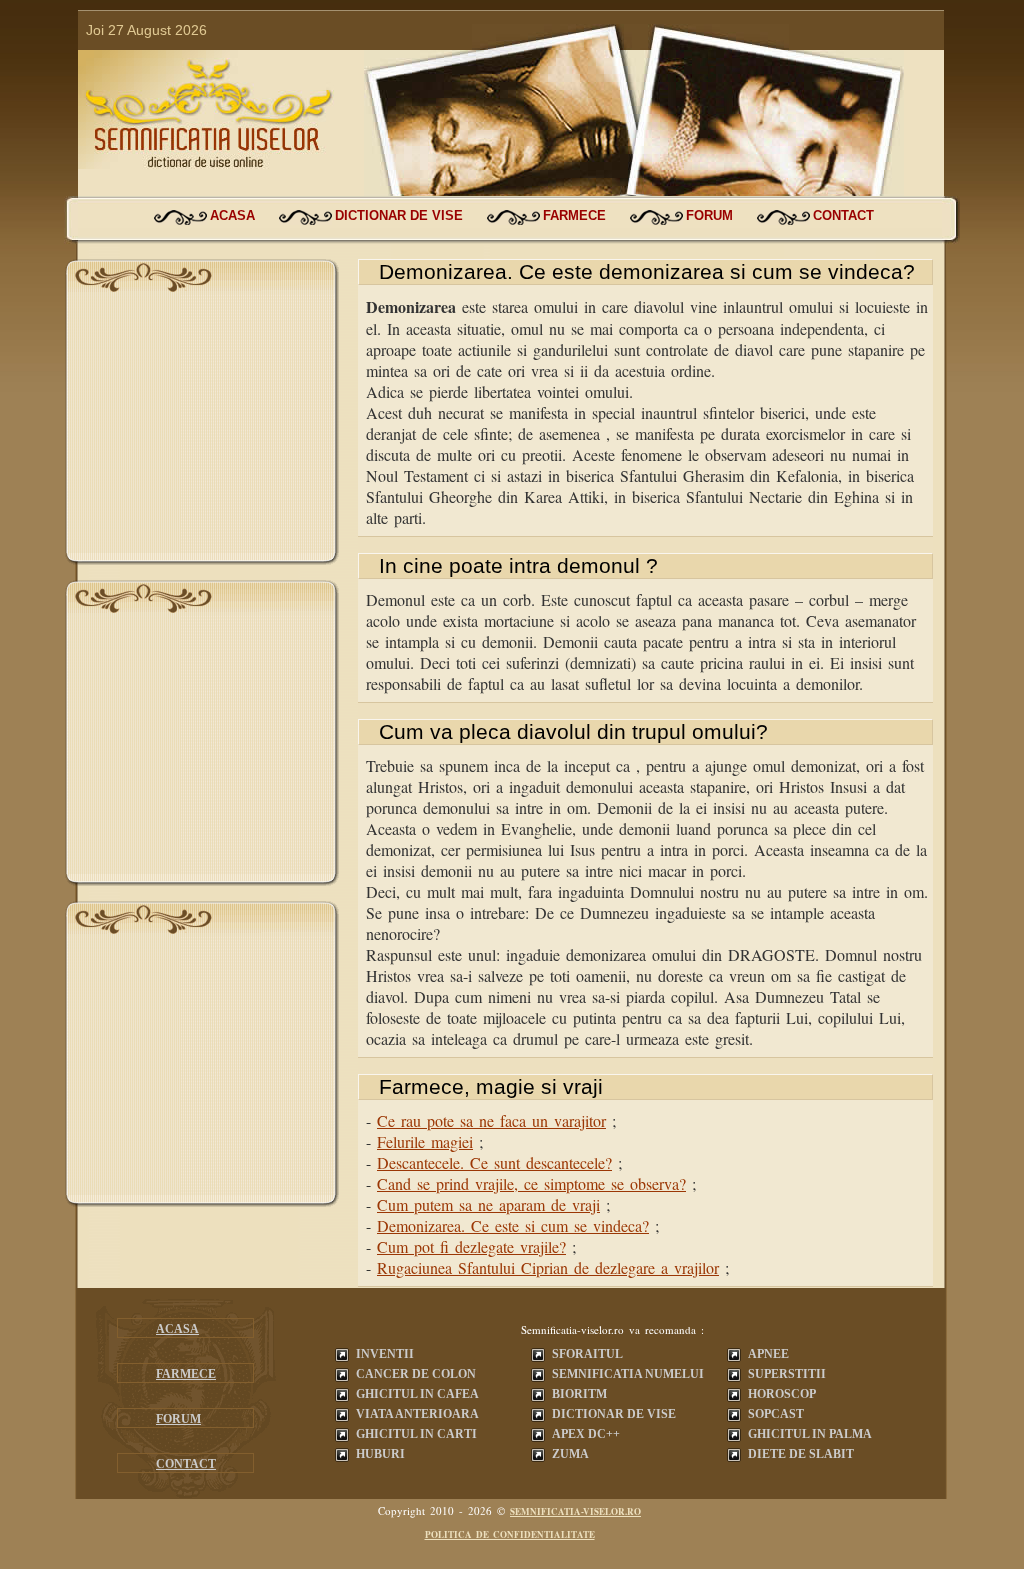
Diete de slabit (801, 1454)
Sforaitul (587, 1354)
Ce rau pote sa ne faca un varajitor (491, 1120)
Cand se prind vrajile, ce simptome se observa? (531, 1183)
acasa (232, 215)
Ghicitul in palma (810, 1434)
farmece (574, 215)
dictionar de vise (399, 215)
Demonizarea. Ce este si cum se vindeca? (513, 1225)
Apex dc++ (586, 1434)
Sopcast (776, 1414)
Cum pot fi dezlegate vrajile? (471, 1246)
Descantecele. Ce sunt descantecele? (494, 1162)
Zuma (570, 1454)
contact (843, 215)
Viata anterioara (417, 1414)
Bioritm (579, 1394)
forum (709, 215)
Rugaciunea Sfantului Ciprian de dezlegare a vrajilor (548, 1267)
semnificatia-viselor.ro (575, 1511)
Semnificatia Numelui (628, 1374)
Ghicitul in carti (416, 1434)
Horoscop (782, 1394)
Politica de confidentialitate (510, 1534)
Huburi (380, 1454)
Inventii (385, 1354)
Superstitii (787, 1374)
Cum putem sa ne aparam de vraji (488, 1204)
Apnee (768, 1354)
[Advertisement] (202, 428)
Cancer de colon (416, 1374)
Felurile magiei (425, 1141)
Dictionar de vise (614, 1414)
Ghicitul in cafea (417, 1394)
